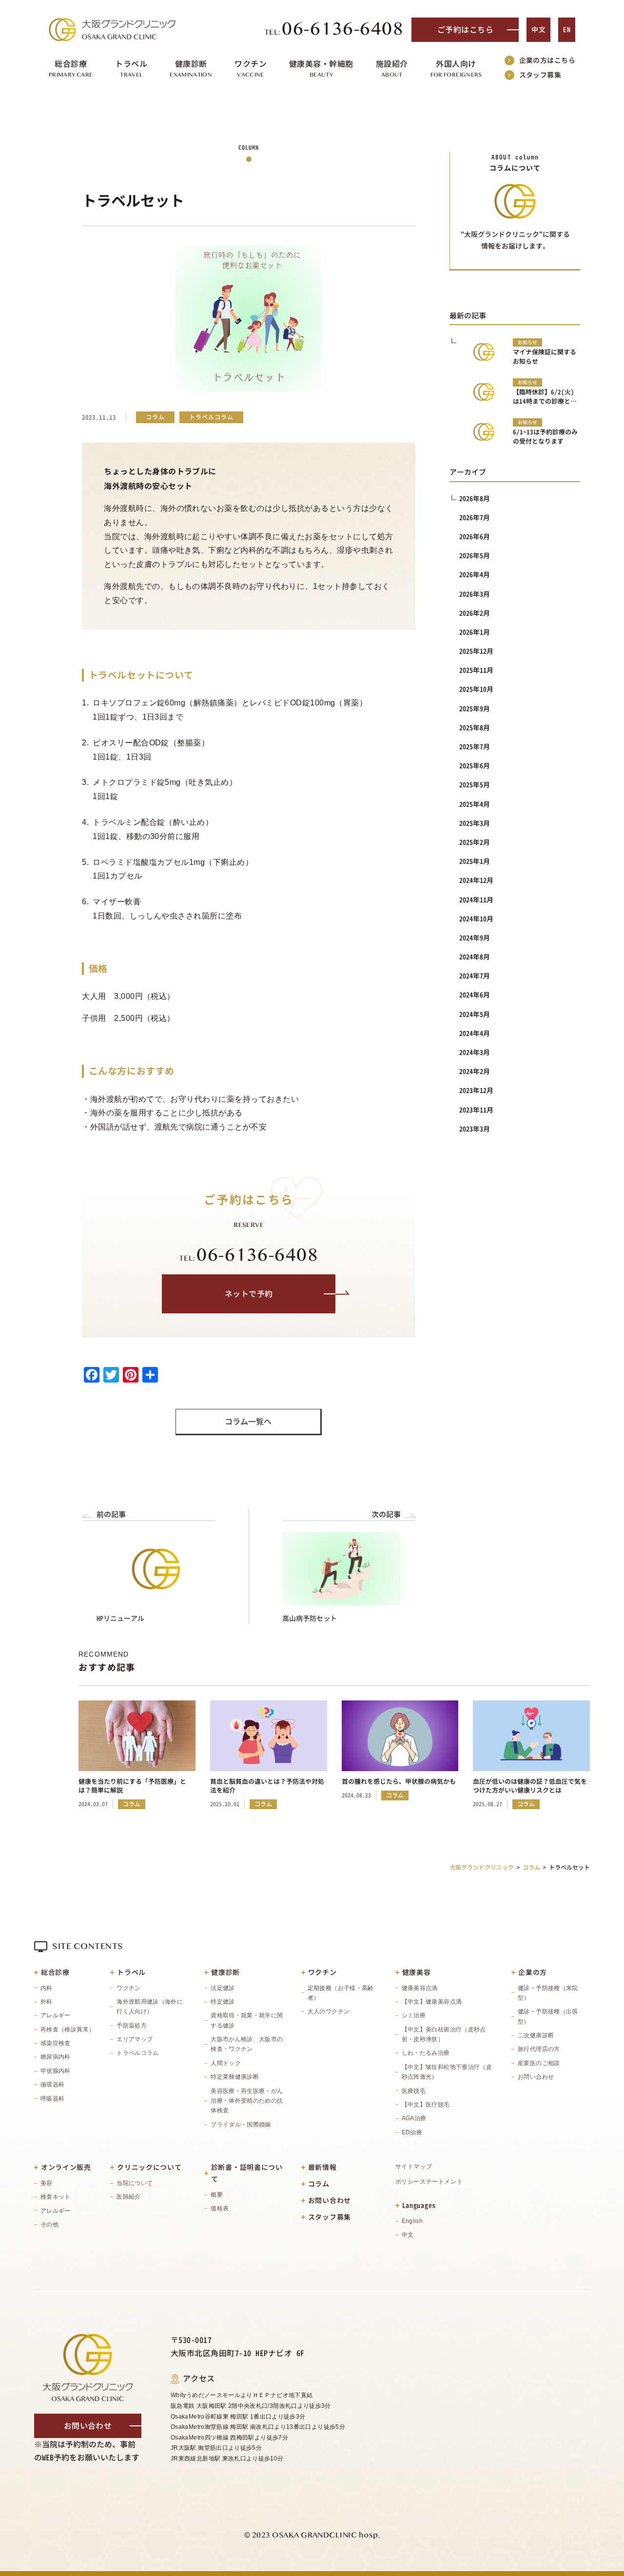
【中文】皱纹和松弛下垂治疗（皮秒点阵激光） (447, 2072)
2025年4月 (475, 804)
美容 (47, 2183)
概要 (217, 2195)
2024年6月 (475, 995)
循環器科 (52, 2085)
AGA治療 (414, 2118)
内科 (47, 1988)
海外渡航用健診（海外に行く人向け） (150, 2007)
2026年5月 (475, 556)
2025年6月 (475, 766)
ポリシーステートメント (429, 2182)
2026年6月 (475, 537)
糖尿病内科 (56, 2057)
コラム (319, 2184)
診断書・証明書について (247, 2173)
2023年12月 (476, 1090)
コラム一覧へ (248, 1422)
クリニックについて (149, 2167)
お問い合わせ (536, 2077)
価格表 (220, 2208)
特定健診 (223, 2002)
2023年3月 (475, 1129)
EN (567, 29)
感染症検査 (56, 2043)
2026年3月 (475, 594)
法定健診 (223, 1988)
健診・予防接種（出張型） (548, 2016)
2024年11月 (476, 900)
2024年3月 (475, 1052)
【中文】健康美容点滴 (432, 2002)
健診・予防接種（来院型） (548, 1993)
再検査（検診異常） (68, 2030)
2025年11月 (476, 670)
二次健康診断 (536, 2035)
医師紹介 (128, 2197)
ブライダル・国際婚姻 (241, 2125)
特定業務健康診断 (235, 2077)
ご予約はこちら (465, 30)
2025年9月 (475, 709)
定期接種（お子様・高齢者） (341, 1993)
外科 (47, 2002)
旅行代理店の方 (539, 2049)
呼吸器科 (52, 2099)
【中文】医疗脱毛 (426, 2105)
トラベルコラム (138, 2053)
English (412, 2221)
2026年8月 (475, 498)
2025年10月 (476, 689)
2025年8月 (475, 728)
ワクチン (128, 1988)
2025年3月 (475, 823)
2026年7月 (475, 517)
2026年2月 (475, 613)
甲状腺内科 (56, 2071)
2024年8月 (475, 957)
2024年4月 (475, 1033)
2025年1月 (475, 861)
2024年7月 (475, 976)
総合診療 (55, 1972)
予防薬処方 (132, 2026)
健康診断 (225, 1972)
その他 (49, 2225)
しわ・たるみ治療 (426, 2053)
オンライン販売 (66, 2167)
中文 (538, 29)
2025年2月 (475, 842)
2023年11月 (476, 1110)
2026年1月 (475, 632)
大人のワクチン (329, 2011)
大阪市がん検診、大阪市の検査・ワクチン (247, 2044)
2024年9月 (475, 938)
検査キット (56, 2197)
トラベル (131, 1972)
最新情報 (322, 2167)
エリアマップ (135, 2039)
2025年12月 (476, 651)
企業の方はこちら (547, 60)
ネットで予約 (249, 1294)
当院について (135, 2183)
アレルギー (56, 2015)
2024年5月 (475, 1014)
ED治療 (412, 2132)
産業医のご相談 (539, 2063)
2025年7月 (475, 747)
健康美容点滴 (420, 1988)
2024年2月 (475, 1071)
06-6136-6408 (334, 30)
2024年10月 (476, 919)
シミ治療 (414, 2015)
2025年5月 (475, 785)
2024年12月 (476, 880)
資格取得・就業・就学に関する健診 (247, 2020)
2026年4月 (475, 575)
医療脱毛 (414, 2091)
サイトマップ (414, 2166)
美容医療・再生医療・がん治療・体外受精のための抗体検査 (247, 2101)
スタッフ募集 (540, 75)
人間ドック (226, 2063)
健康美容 (417, 1972)
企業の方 (533, 1972)
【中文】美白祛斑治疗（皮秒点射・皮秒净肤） (444, 2034)
